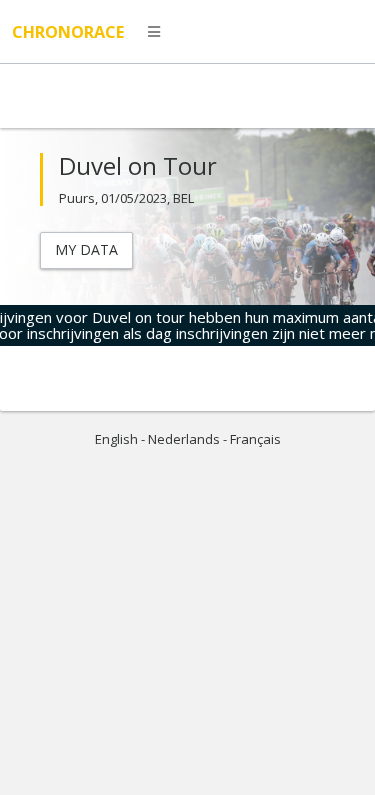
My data (86, 249)
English (116, 439)
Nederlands (184, 439)
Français (255, 439)
